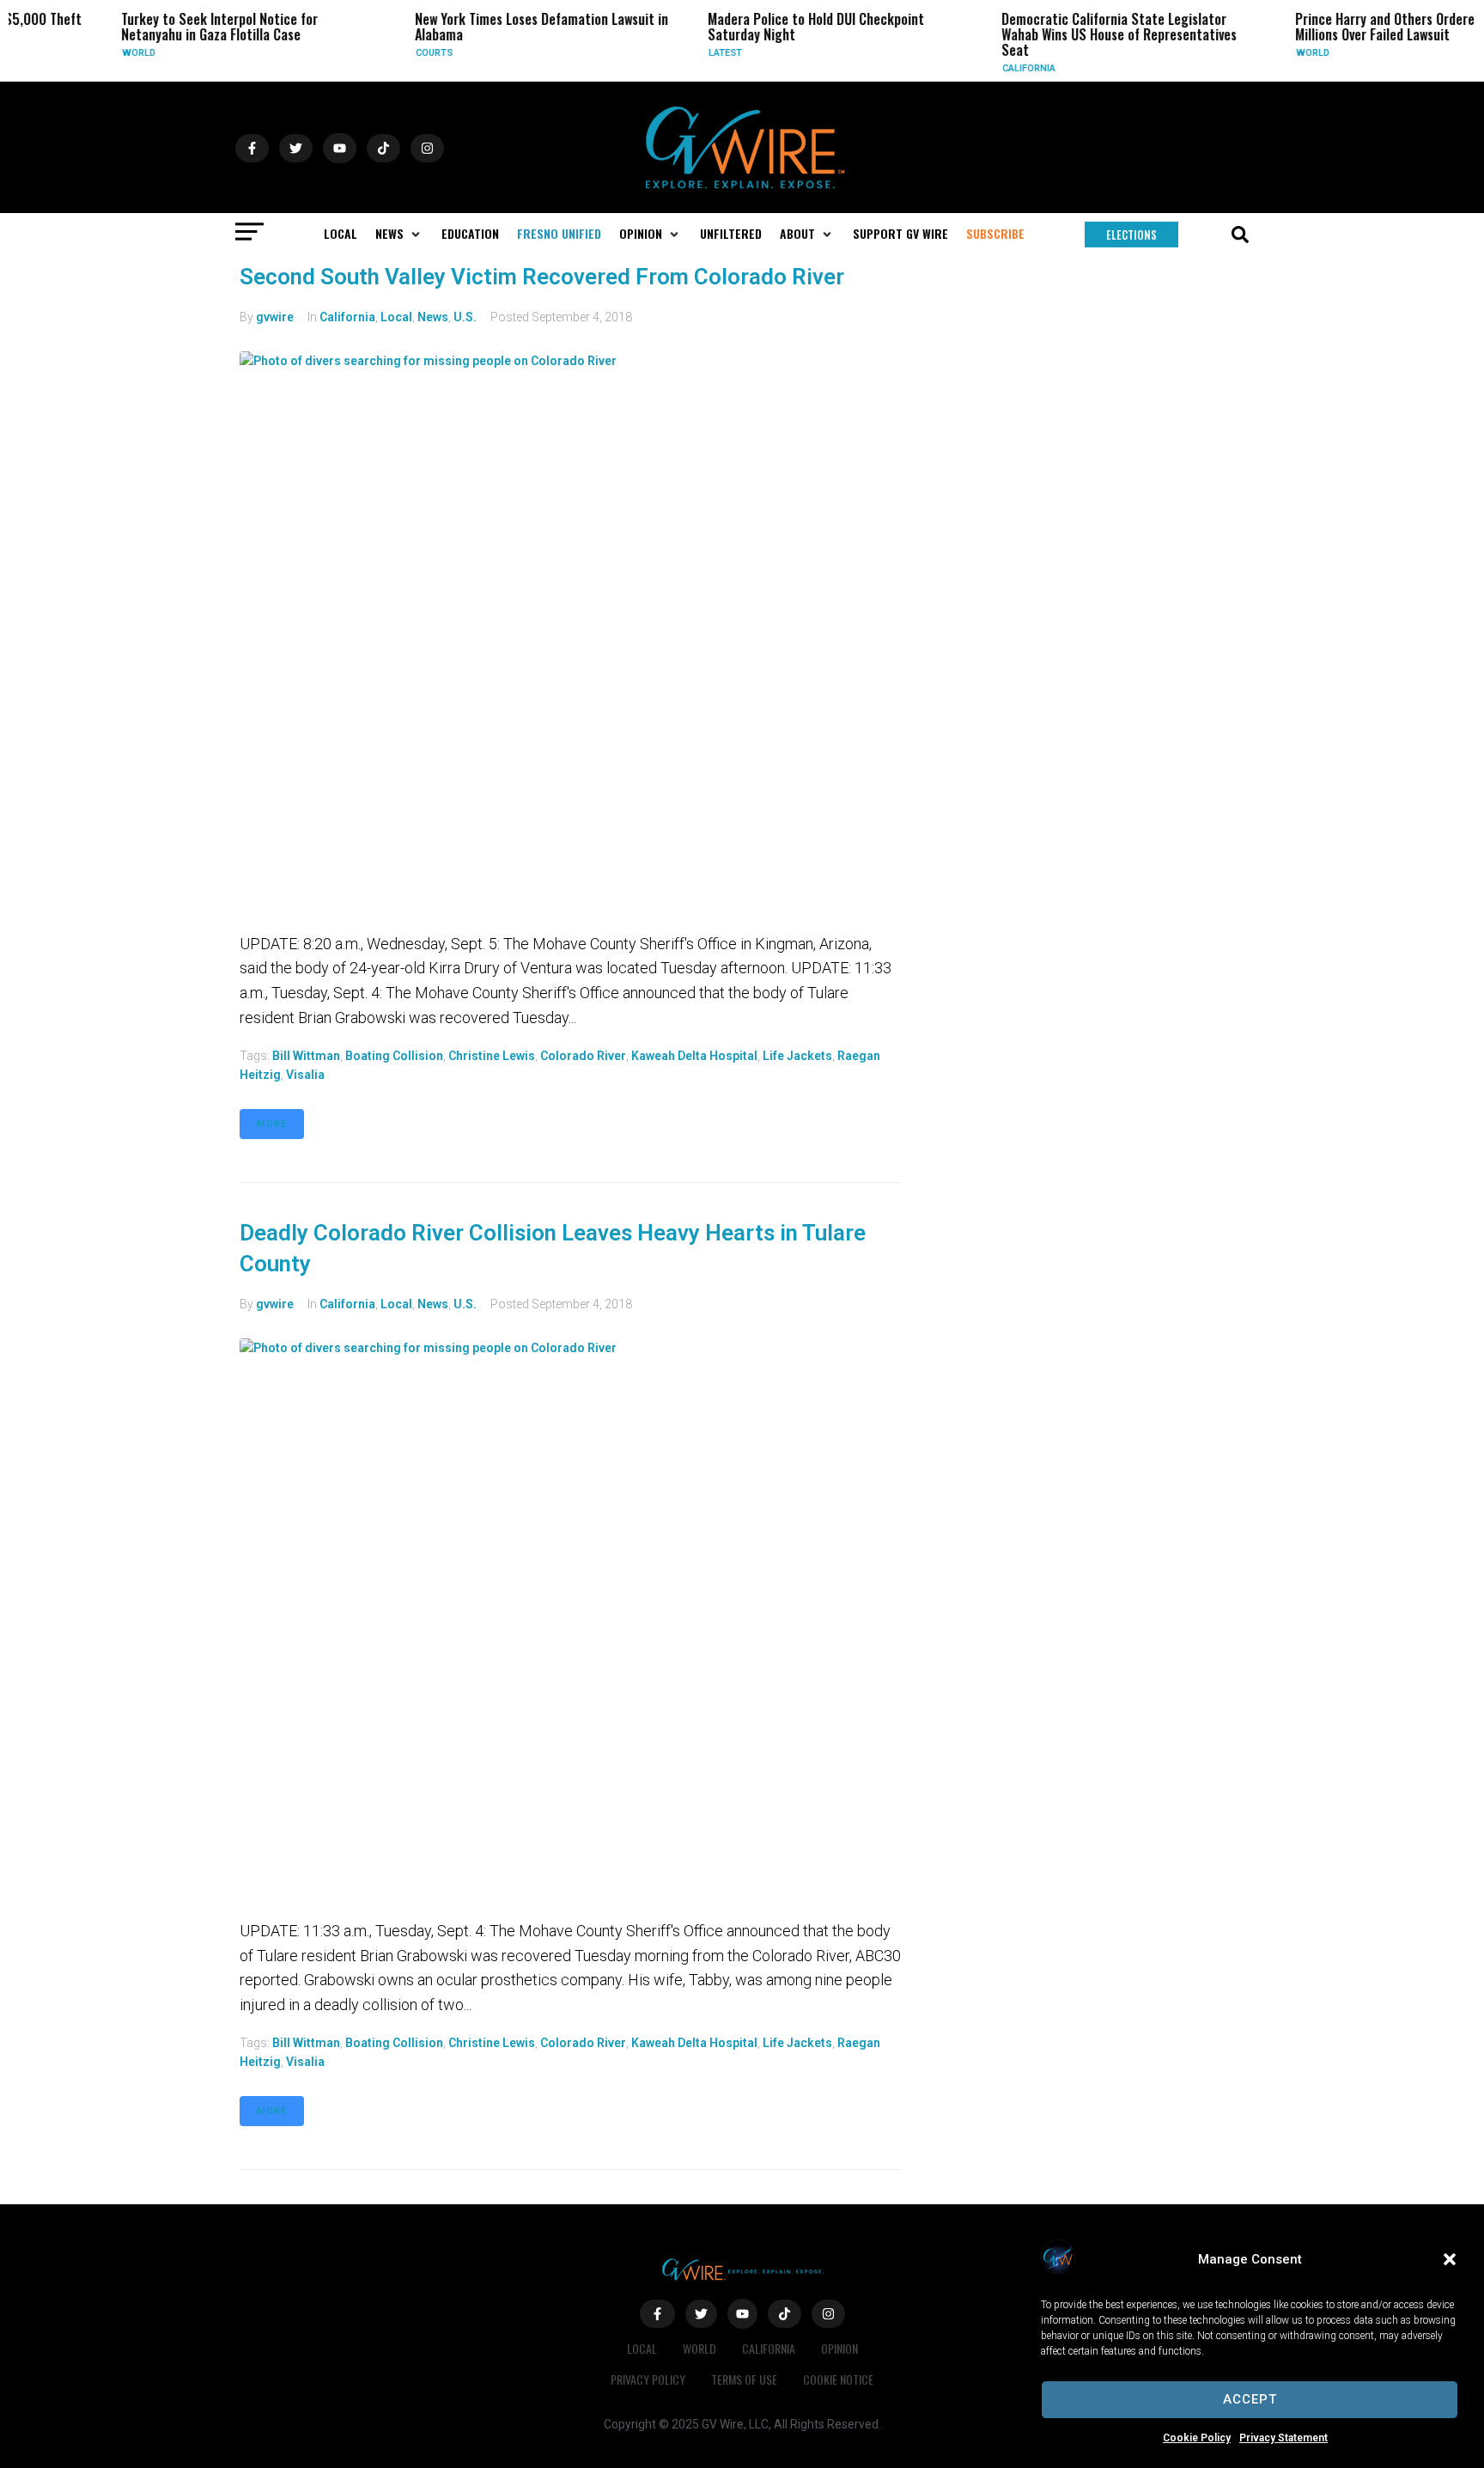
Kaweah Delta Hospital (694, 1056)
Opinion (839, 2348)
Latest (679, 53)
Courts (388, 53)
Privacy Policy (648, 2379)
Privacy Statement (1283, 2438)
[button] (1450, 2259)
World (92, 53)
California (982, 68)
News (433, 317)
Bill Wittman (306, 1056)
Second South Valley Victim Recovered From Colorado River (542, 277)
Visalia (305, 1075)
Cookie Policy (1197, 2438)
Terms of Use (744, 2379)
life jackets (797, 1056)
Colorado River (583, 1056)
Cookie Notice (838, 2379)
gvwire (275, 317)
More (272, 1124)
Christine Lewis (492, 1056)
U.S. (465, 317)
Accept (1250, 2399)
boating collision (394, 1056)
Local (396, 317)
